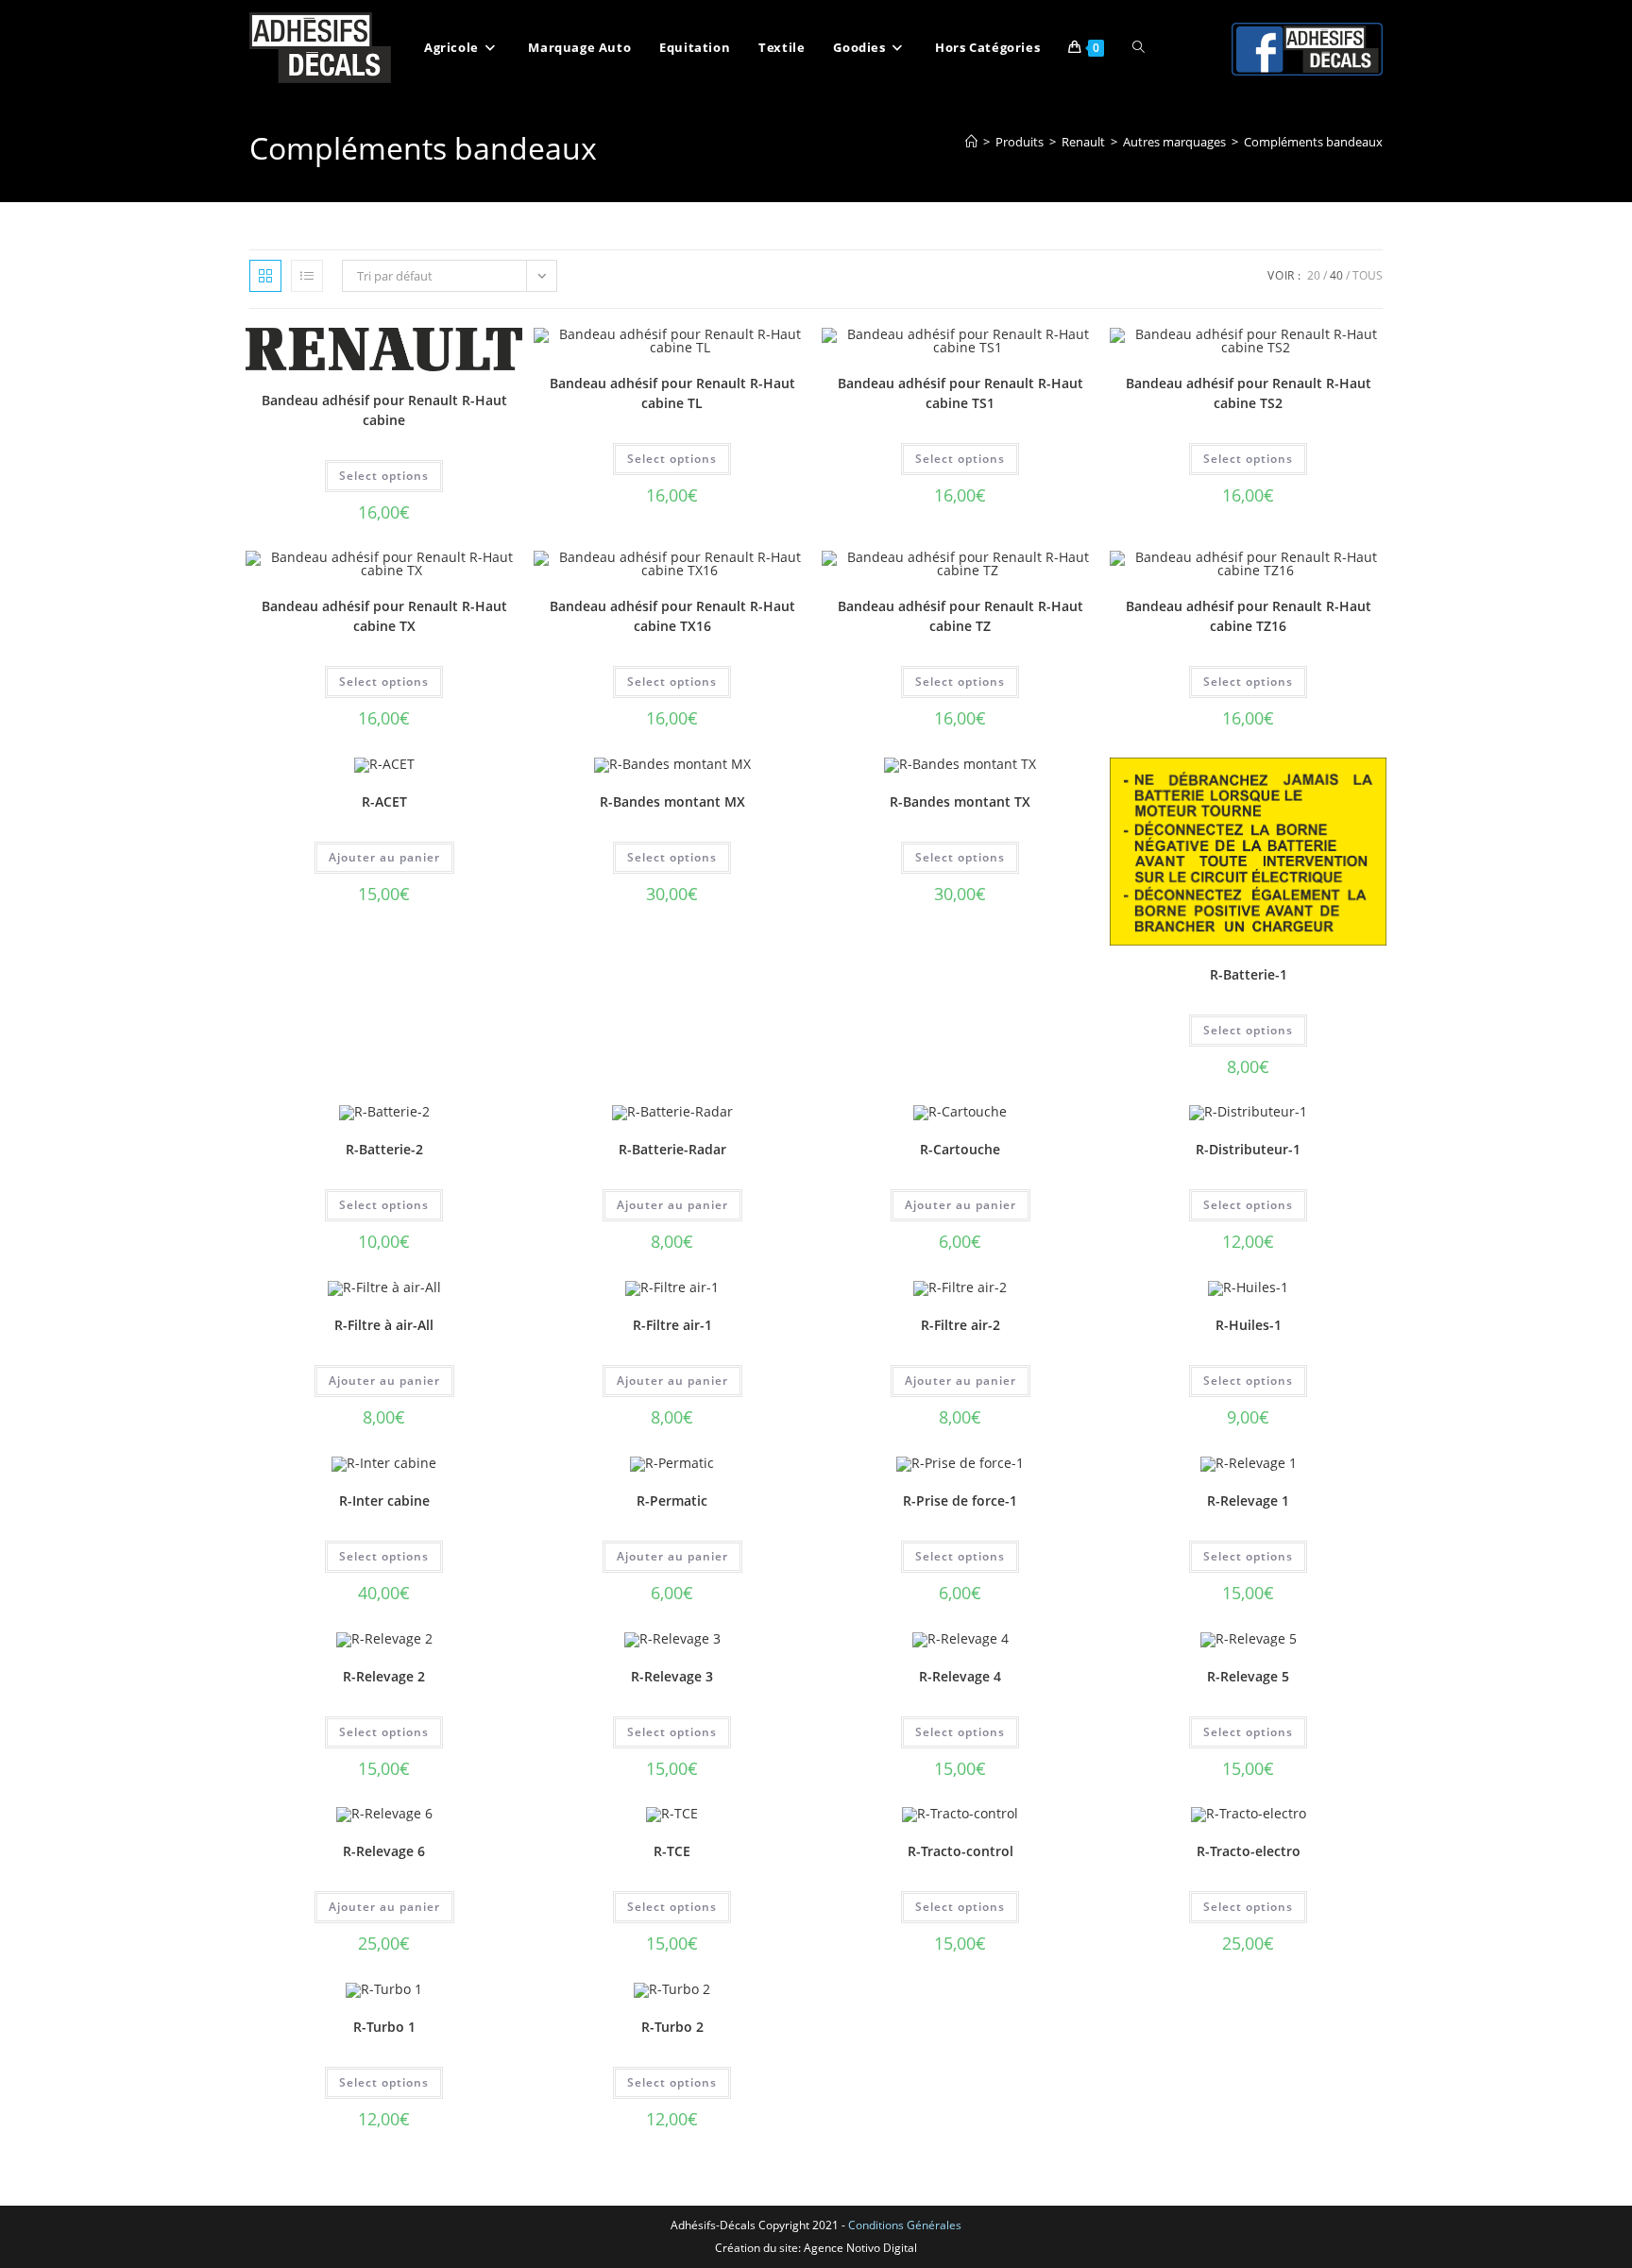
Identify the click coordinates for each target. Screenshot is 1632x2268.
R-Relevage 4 (960, 1676)
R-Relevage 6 (384, 1851)
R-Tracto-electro (1249, 1851)
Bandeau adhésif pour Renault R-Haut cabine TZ (960, 616)
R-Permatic (672, 1501)
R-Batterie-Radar (672, 1149)
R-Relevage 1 (1248, 1501)
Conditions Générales (905, 2225)
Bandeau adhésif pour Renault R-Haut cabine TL (672, 393)
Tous (1368, 275)
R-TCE (672, 1851)
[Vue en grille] (265, 276)
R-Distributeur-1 (1248, 1149)
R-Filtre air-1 (672, 1325)
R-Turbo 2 (672, 2027)
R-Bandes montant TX (960, 801)
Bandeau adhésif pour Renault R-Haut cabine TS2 (1249, 393)
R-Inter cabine (384, 1501)
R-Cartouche (960, 1149)
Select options (384, 476)
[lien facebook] (1307, 48)
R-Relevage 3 (672, 1676)
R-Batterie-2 (384, 1149)
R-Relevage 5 (1248, 1676)
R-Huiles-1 (1249, 1325)
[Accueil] (971, 142)
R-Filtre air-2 (960, 1325)
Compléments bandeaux (1313, 142)
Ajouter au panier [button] (384, 857)
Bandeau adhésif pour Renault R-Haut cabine (384, 410)
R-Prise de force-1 (960, 1501)
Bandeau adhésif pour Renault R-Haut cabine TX (384, 616)
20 (1314, 275)
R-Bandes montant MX (672, 801)
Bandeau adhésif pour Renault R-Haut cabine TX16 (672, 616)
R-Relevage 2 (384, 1676)
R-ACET (384, 801)
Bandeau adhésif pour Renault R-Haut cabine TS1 (960, 393)
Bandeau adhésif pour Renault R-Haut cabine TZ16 (1249, 616)
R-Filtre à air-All (384, 1325)
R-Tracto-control (960, 1851)
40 (1336, 275)
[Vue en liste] (307, 276)
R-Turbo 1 (384, 2027)
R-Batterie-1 (1249, 974)
